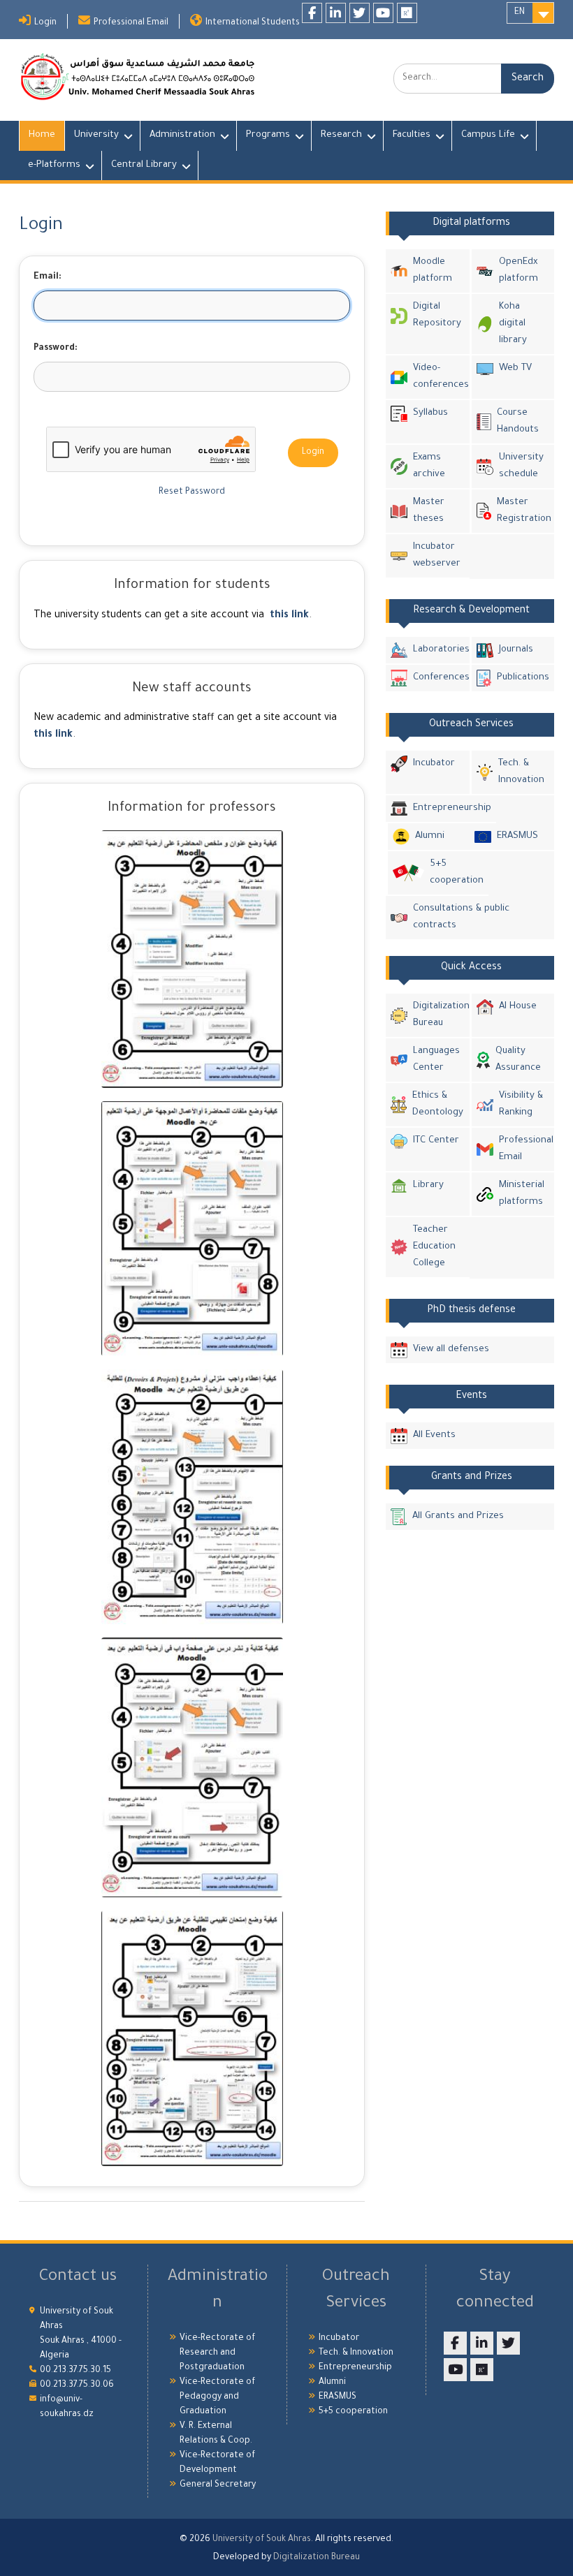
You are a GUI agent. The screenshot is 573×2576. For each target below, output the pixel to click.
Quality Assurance (518, 1060)
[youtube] (383, 13)
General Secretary (218, 2485)
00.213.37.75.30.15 (75, 2371)
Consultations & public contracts (461, 917)
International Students (253, 23)
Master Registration (523, 511)
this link (289, 616)
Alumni (430, 836)
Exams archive (429, 466)
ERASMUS (517, 836)
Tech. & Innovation (521, 772)
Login (45, 23)
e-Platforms (54, 165)
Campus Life (488, 135)
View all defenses (451, 1349)
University (96, 135)
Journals (516, 650)
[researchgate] (407, 13)
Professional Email (131, 23)
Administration (182, 135)
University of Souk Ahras (262, 2540)
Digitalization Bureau (439, 1015)
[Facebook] (312, 13)
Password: (56, 348)
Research (341, 135)
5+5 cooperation (457, 873)
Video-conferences (439, 377)
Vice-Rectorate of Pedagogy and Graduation (217, 2397)
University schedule (521, 466)
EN (520, 13)
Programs (268, 135)
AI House (518, 1007)
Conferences (439, 678)
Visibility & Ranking (521, 1104)
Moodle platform (433, 271)
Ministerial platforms (522, 1194)
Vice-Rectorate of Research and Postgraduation (217, 2353)
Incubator (434, 764)
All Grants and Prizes (458, 1516)
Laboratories (439, 650)
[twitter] (360, 13)
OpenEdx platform (518, 271)
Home (42, 135)
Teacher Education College (434, 1247)
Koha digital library (513, 324)
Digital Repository (437, 315)
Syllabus (430, 413)
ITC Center (436, 1141)
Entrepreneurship (452, 808)
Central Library (144, 165)
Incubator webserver (437, 555)
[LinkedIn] (336, 13)
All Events (434, 1435)
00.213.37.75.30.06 (77, 2385)
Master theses (429, 511)
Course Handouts (518, 421)
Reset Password (192, 492)
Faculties (412, 135)
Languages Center (436, 1060)
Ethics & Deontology (438, 1104)
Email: (48, 277)
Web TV (515, 368)
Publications (523, 678)
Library (428, 1185)
